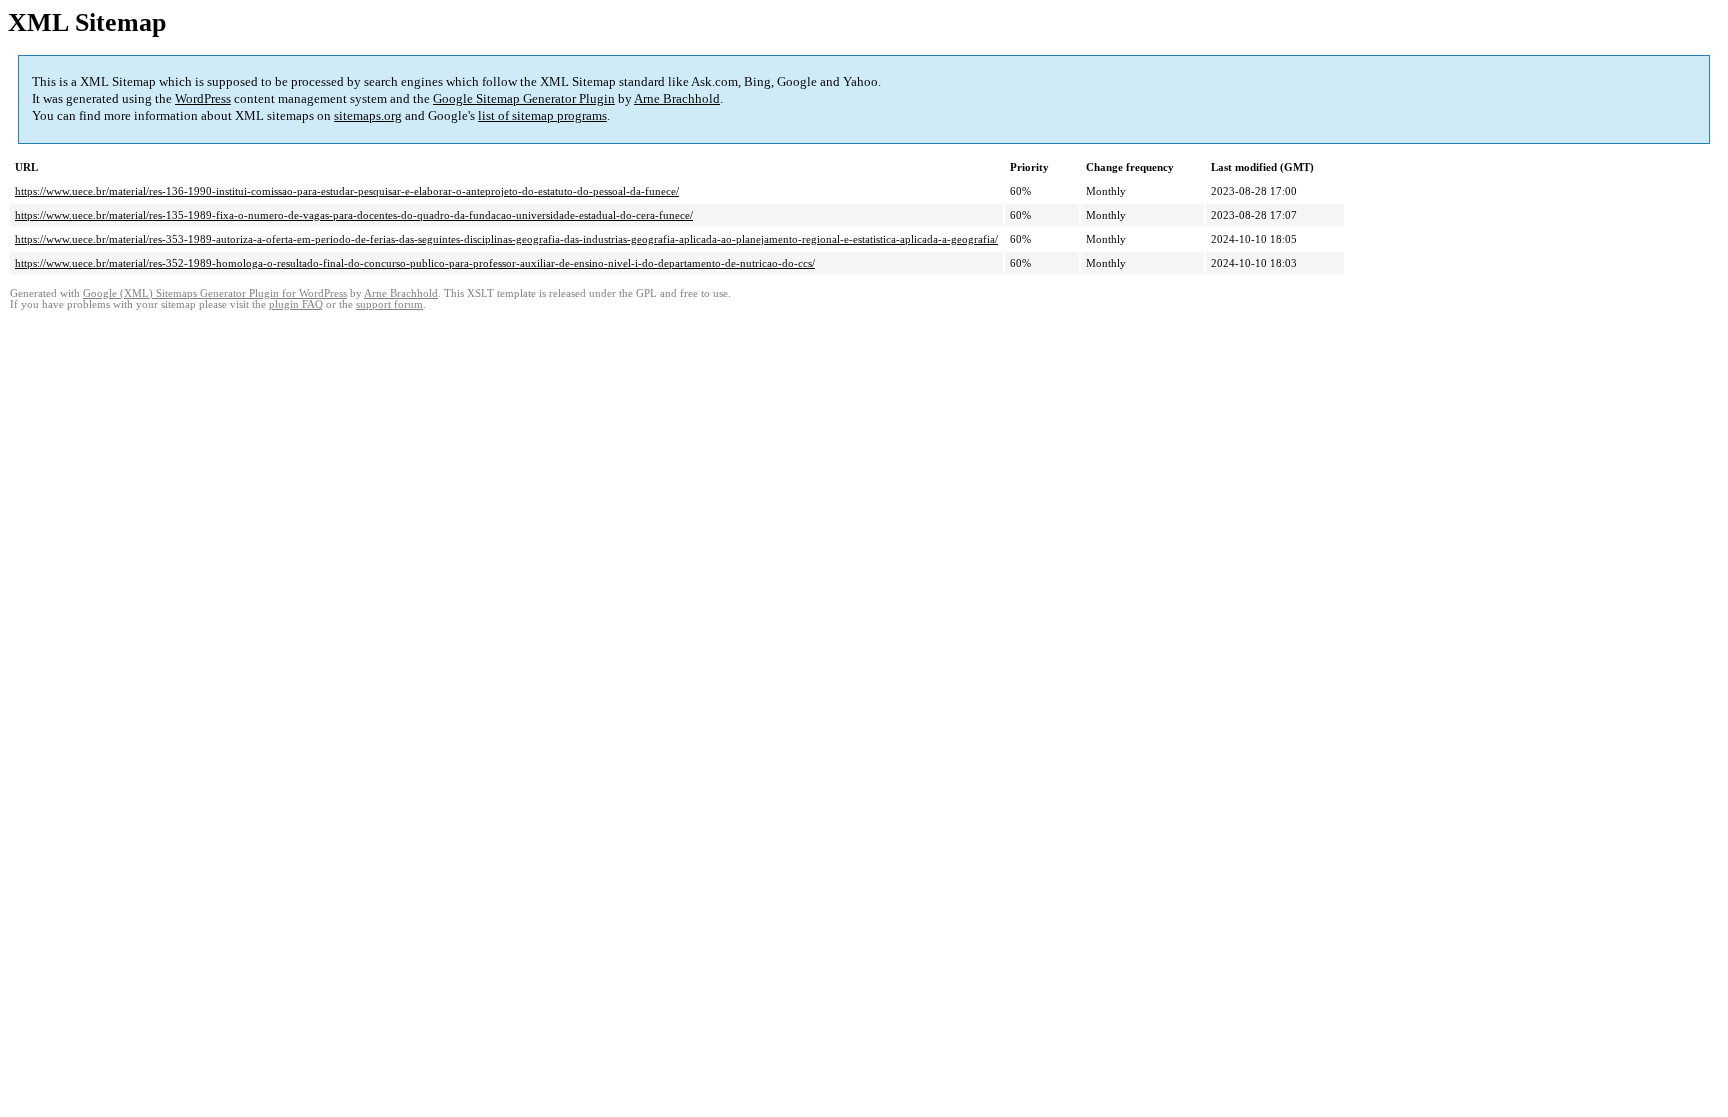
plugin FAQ (296, 304)
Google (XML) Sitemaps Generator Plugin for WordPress (215, 293)
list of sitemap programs (542, 115)
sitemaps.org (368, 115)
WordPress (203, 98)
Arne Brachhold (677, 98)
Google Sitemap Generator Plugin (524, 98)
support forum (389, 304)
